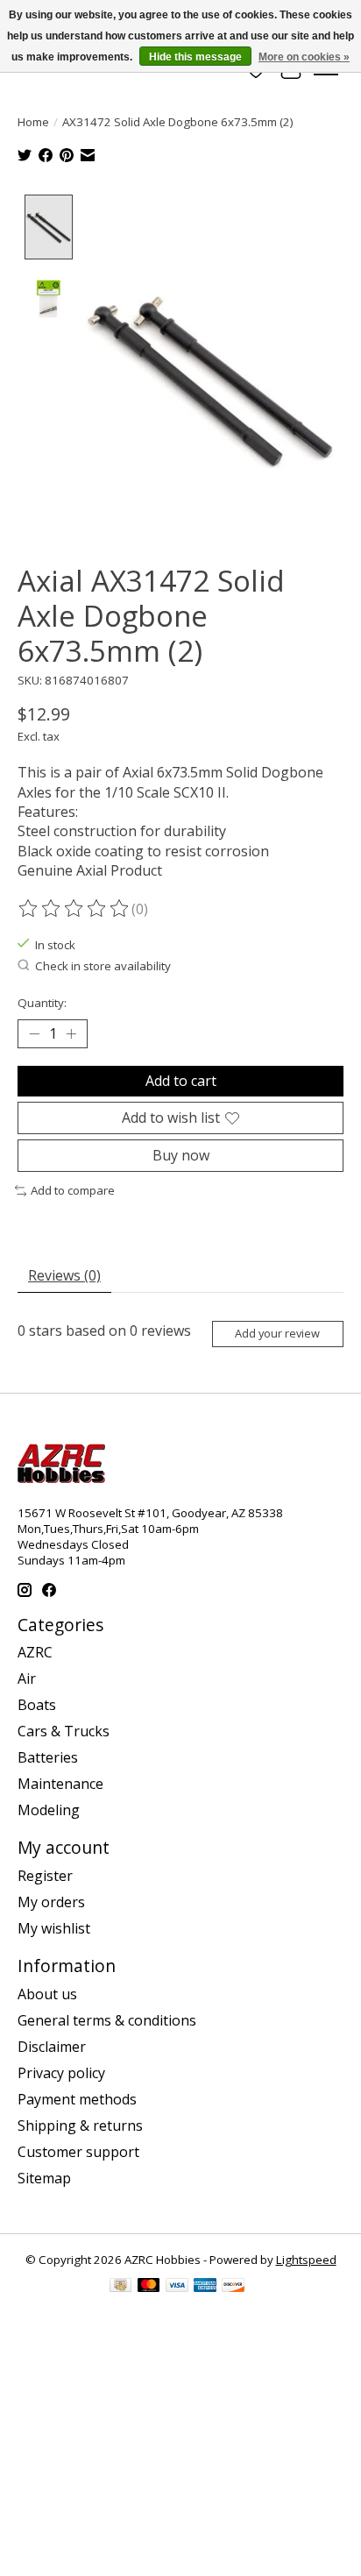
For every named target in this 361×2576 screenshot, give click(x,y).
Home (33, 122)
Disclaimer (52, 2047)
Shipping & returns (80, 2125)
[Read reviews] (74, 909)
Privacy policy (61, 2073)
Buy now (181, 1155)
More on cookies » (304, 57)
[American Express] (205, 2287)
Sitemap (44, 2178)
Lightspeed (306, 2260)
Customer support (78, 2152)
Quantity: (42, 1003)
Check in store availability (103, 966)
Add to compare (73, 1190)
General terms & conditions (107, 2020)
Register (45, 1876)
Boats (37, 1705)
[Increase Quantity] (71, 1033)
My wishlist (54, 1928)
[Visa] (177, 2287)
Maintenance (60, 1784)
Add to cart (181, 1081)
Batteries (48, 1757)
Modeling (49, 1810)
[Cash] (120, 2287)
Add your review (277, 1333)
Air (27, 1678)
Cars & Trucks (64, 1731)
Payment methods (77, 2099)
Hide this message (195, 57)
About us (47, 1994)
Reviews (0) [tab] (64, 1275)
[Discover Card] (233, 2287)
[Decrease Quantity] (34, 1033)
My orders (51, 1902)
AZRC (35, 1652)
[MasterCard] (149, 2287)
